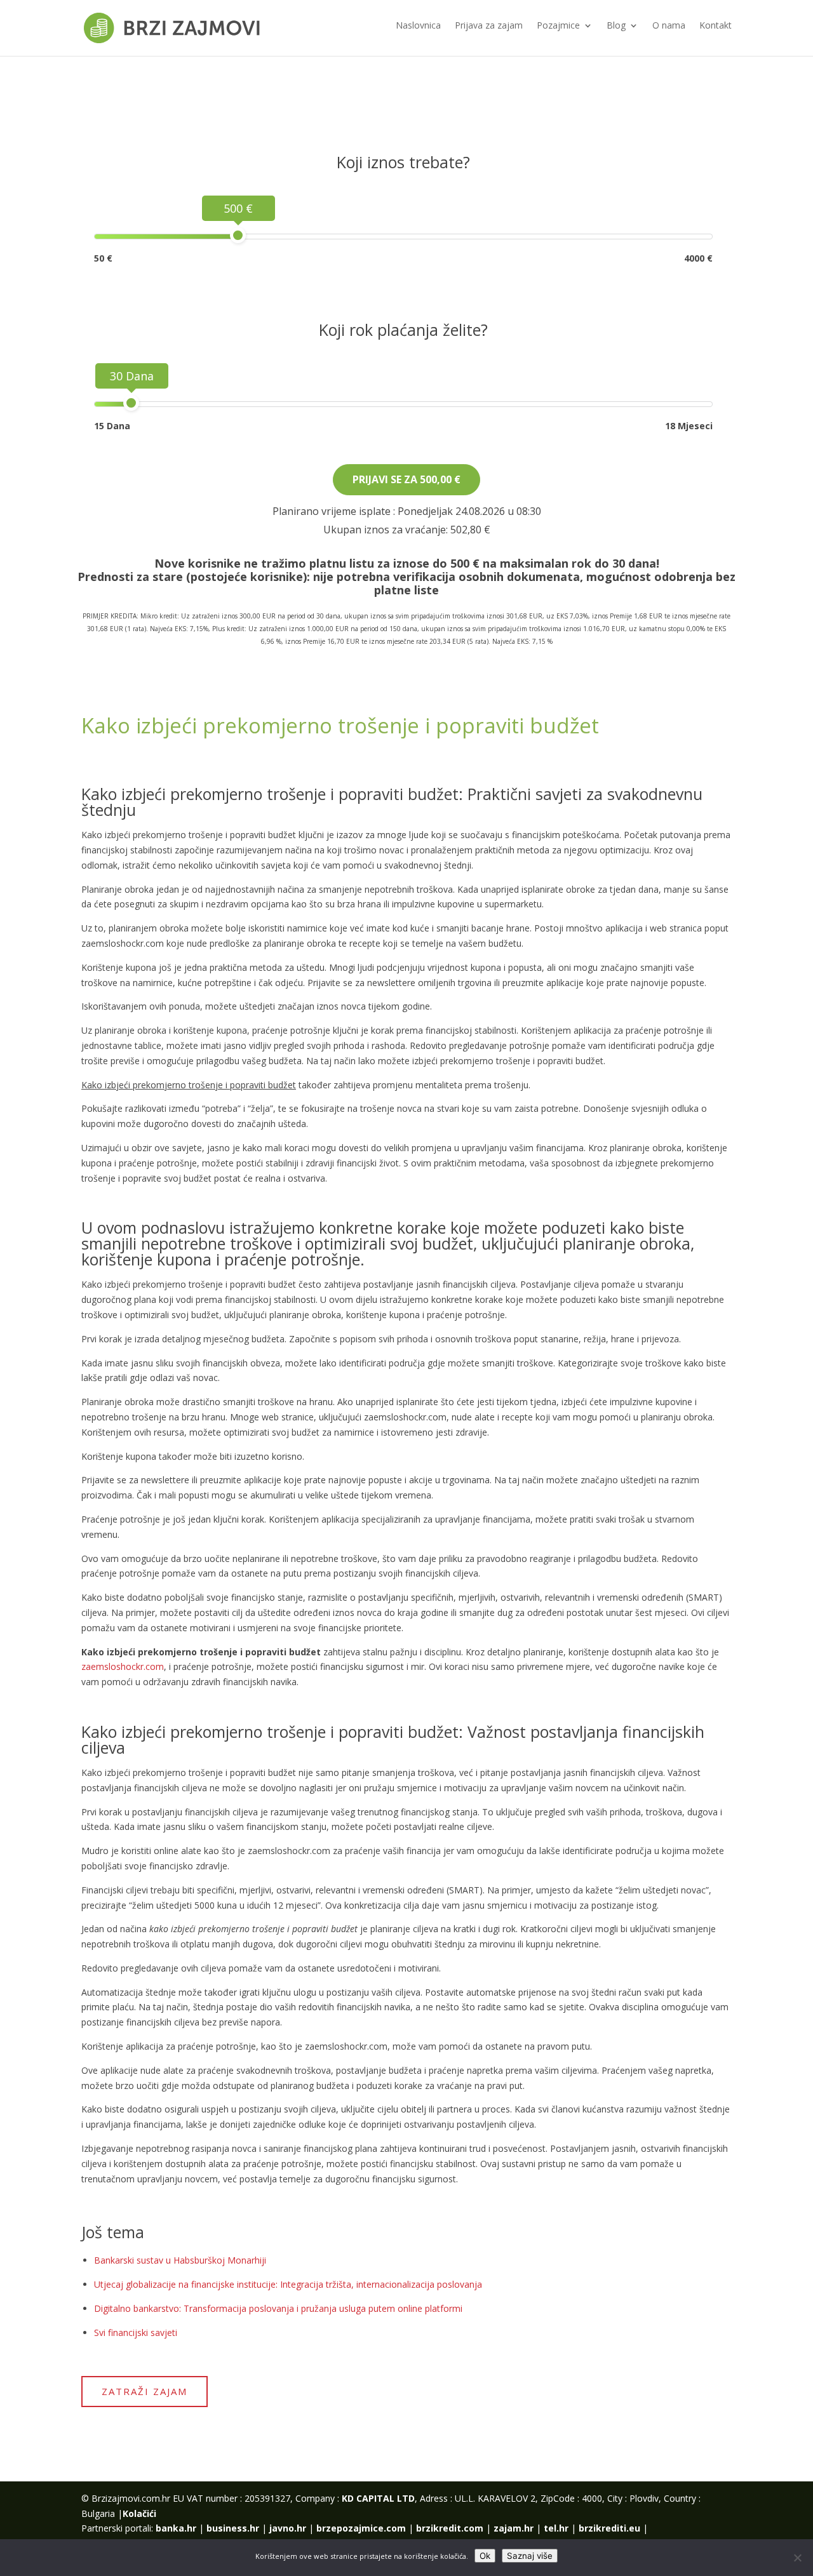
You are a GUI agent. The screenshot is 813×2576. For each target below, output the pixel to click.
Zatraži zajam (144, 2391)
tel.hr (556, 2528)
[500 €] (238, 235)
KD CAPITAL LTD (378, 2498)
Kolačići (139, 2513)
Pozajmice (558, 26)
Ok (485, 2556)
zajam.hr (514, 2528)
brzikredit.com (450, 2528)
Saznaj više (530, 2556)
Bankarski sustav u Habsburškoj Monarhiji (180, 2260)
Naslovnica (418, 26)
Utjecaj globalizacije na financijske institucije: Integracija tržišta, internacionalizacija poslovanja (288, 2284)
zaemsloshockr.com (123, 1666)
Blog (616, 26)
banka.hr (176, 2528)
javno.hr (288, 2528)
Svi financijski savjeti (136, 2332)
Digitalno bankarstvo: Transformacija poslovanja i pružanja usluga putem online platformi (278, 2308)
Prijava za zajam (489, 26)
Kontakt (716, 26)
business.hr (233, 2528)
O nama (669, 26)
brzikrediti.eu (609, 2528)
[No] (797, 2558)
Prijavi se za (406, 479)
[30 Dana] (131, 403)
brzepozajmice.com (361, 2528)
